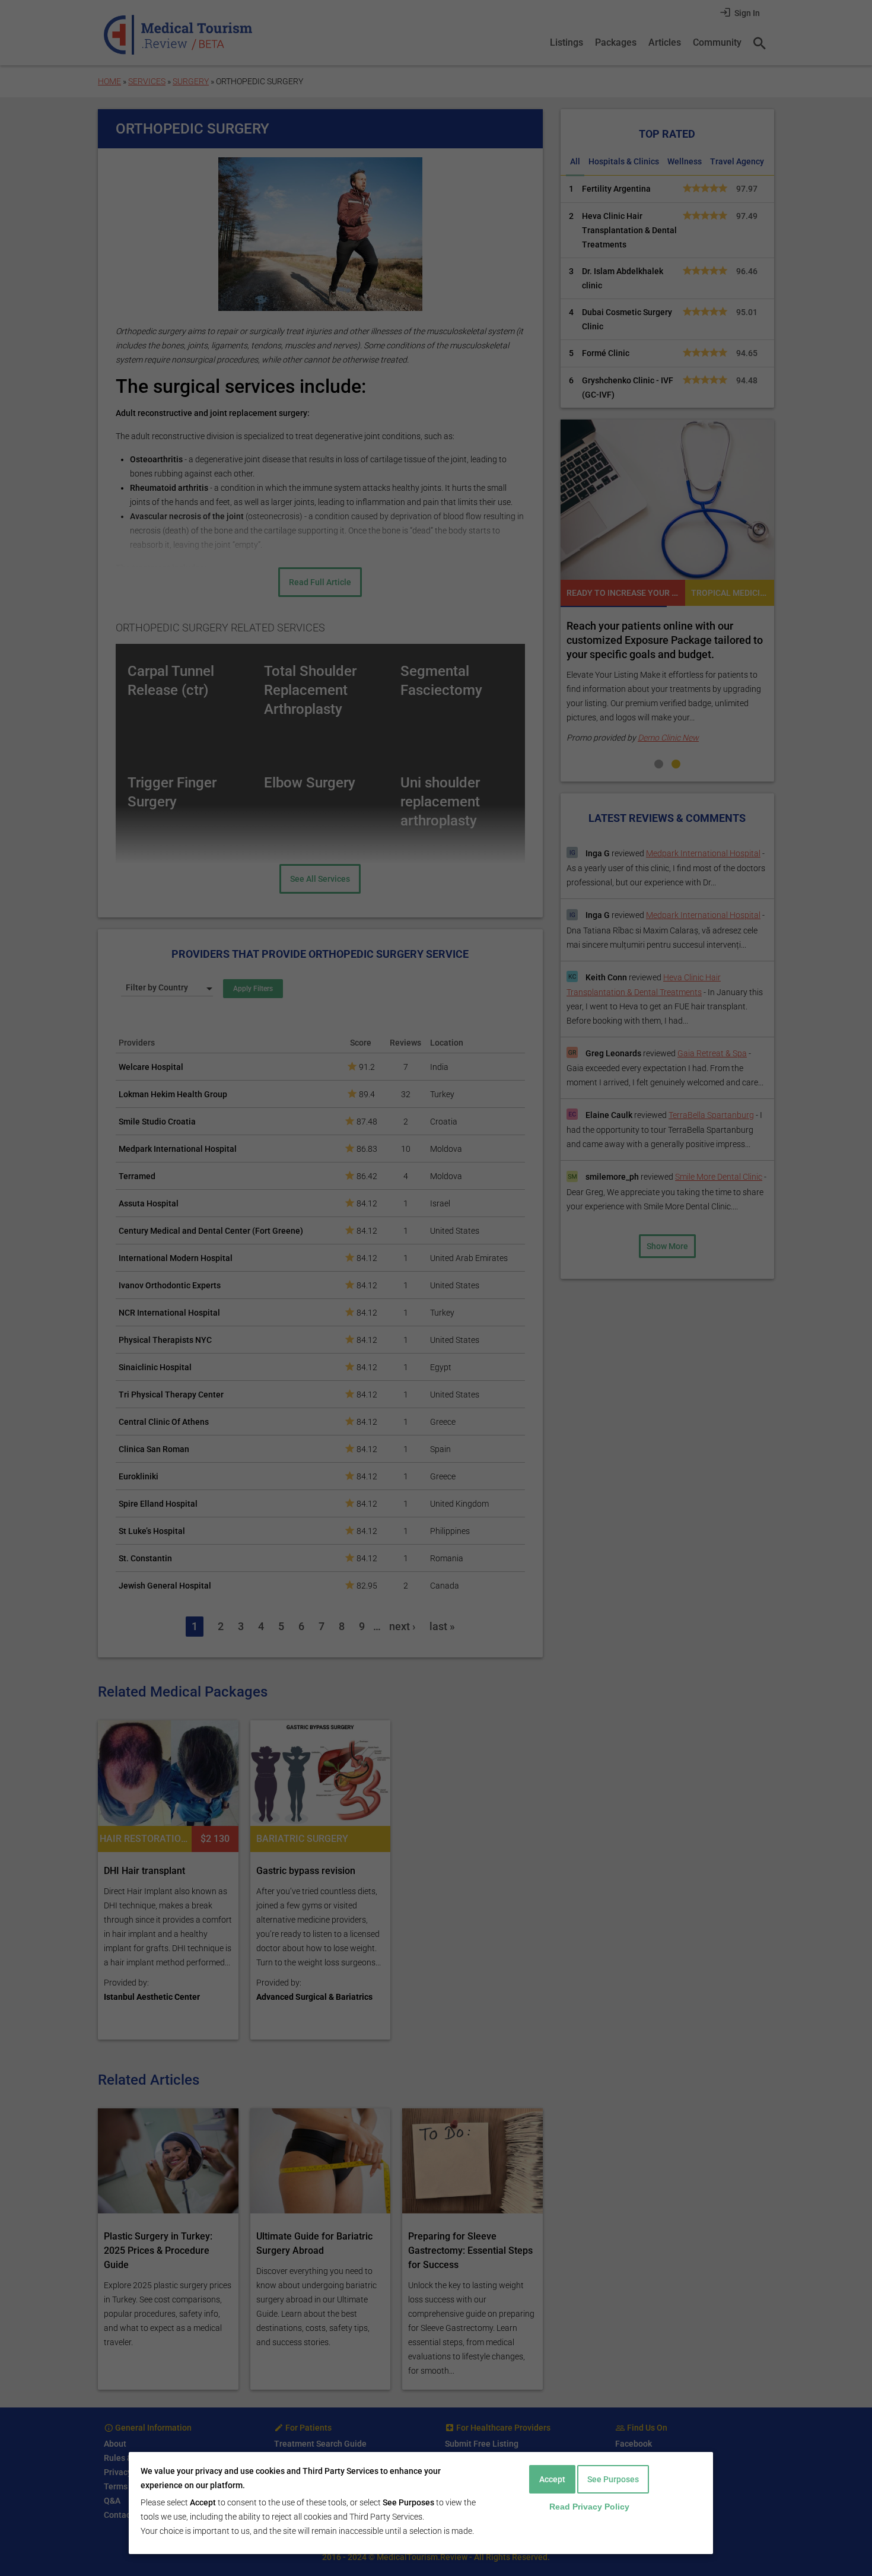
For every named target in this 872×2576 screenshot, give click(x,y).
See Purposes (613, 2479)
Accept (552, 2479)
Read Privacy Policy (589, 2507)
